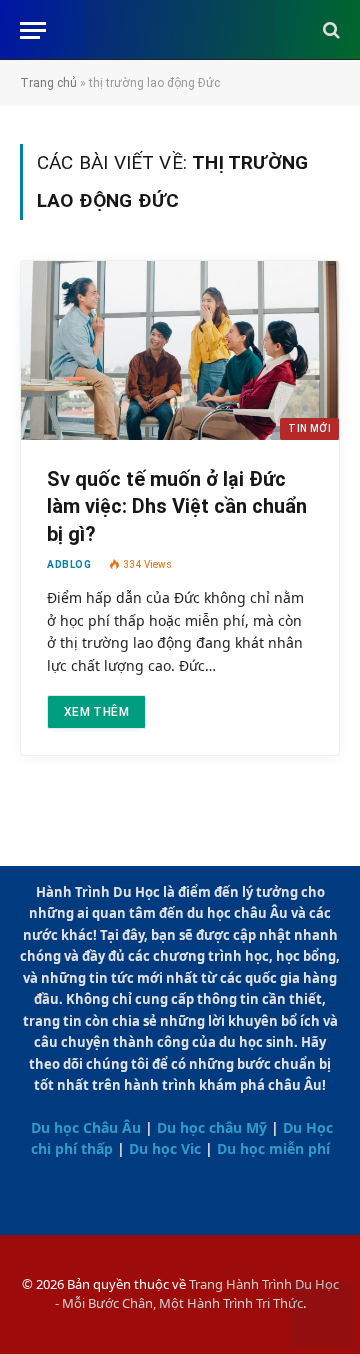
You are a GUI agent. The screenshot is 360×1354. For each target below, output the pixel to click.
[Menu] (33, 30)
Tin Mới (309, 428)
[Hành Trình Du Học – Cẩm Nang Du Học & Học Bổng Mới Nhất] (180, 30)
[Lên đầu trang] (321, 1316)
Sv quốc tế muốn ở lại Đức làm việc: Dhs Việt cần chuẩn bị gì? (177, 506)
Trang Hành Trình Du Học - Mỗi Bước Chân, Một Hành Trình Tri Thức (197, 1294)
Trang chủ (48, 83)
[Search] (329, 30)
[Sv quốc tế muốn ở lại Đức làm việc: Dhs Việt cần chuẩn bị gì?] (180, 350)
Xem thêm (96, 712)
